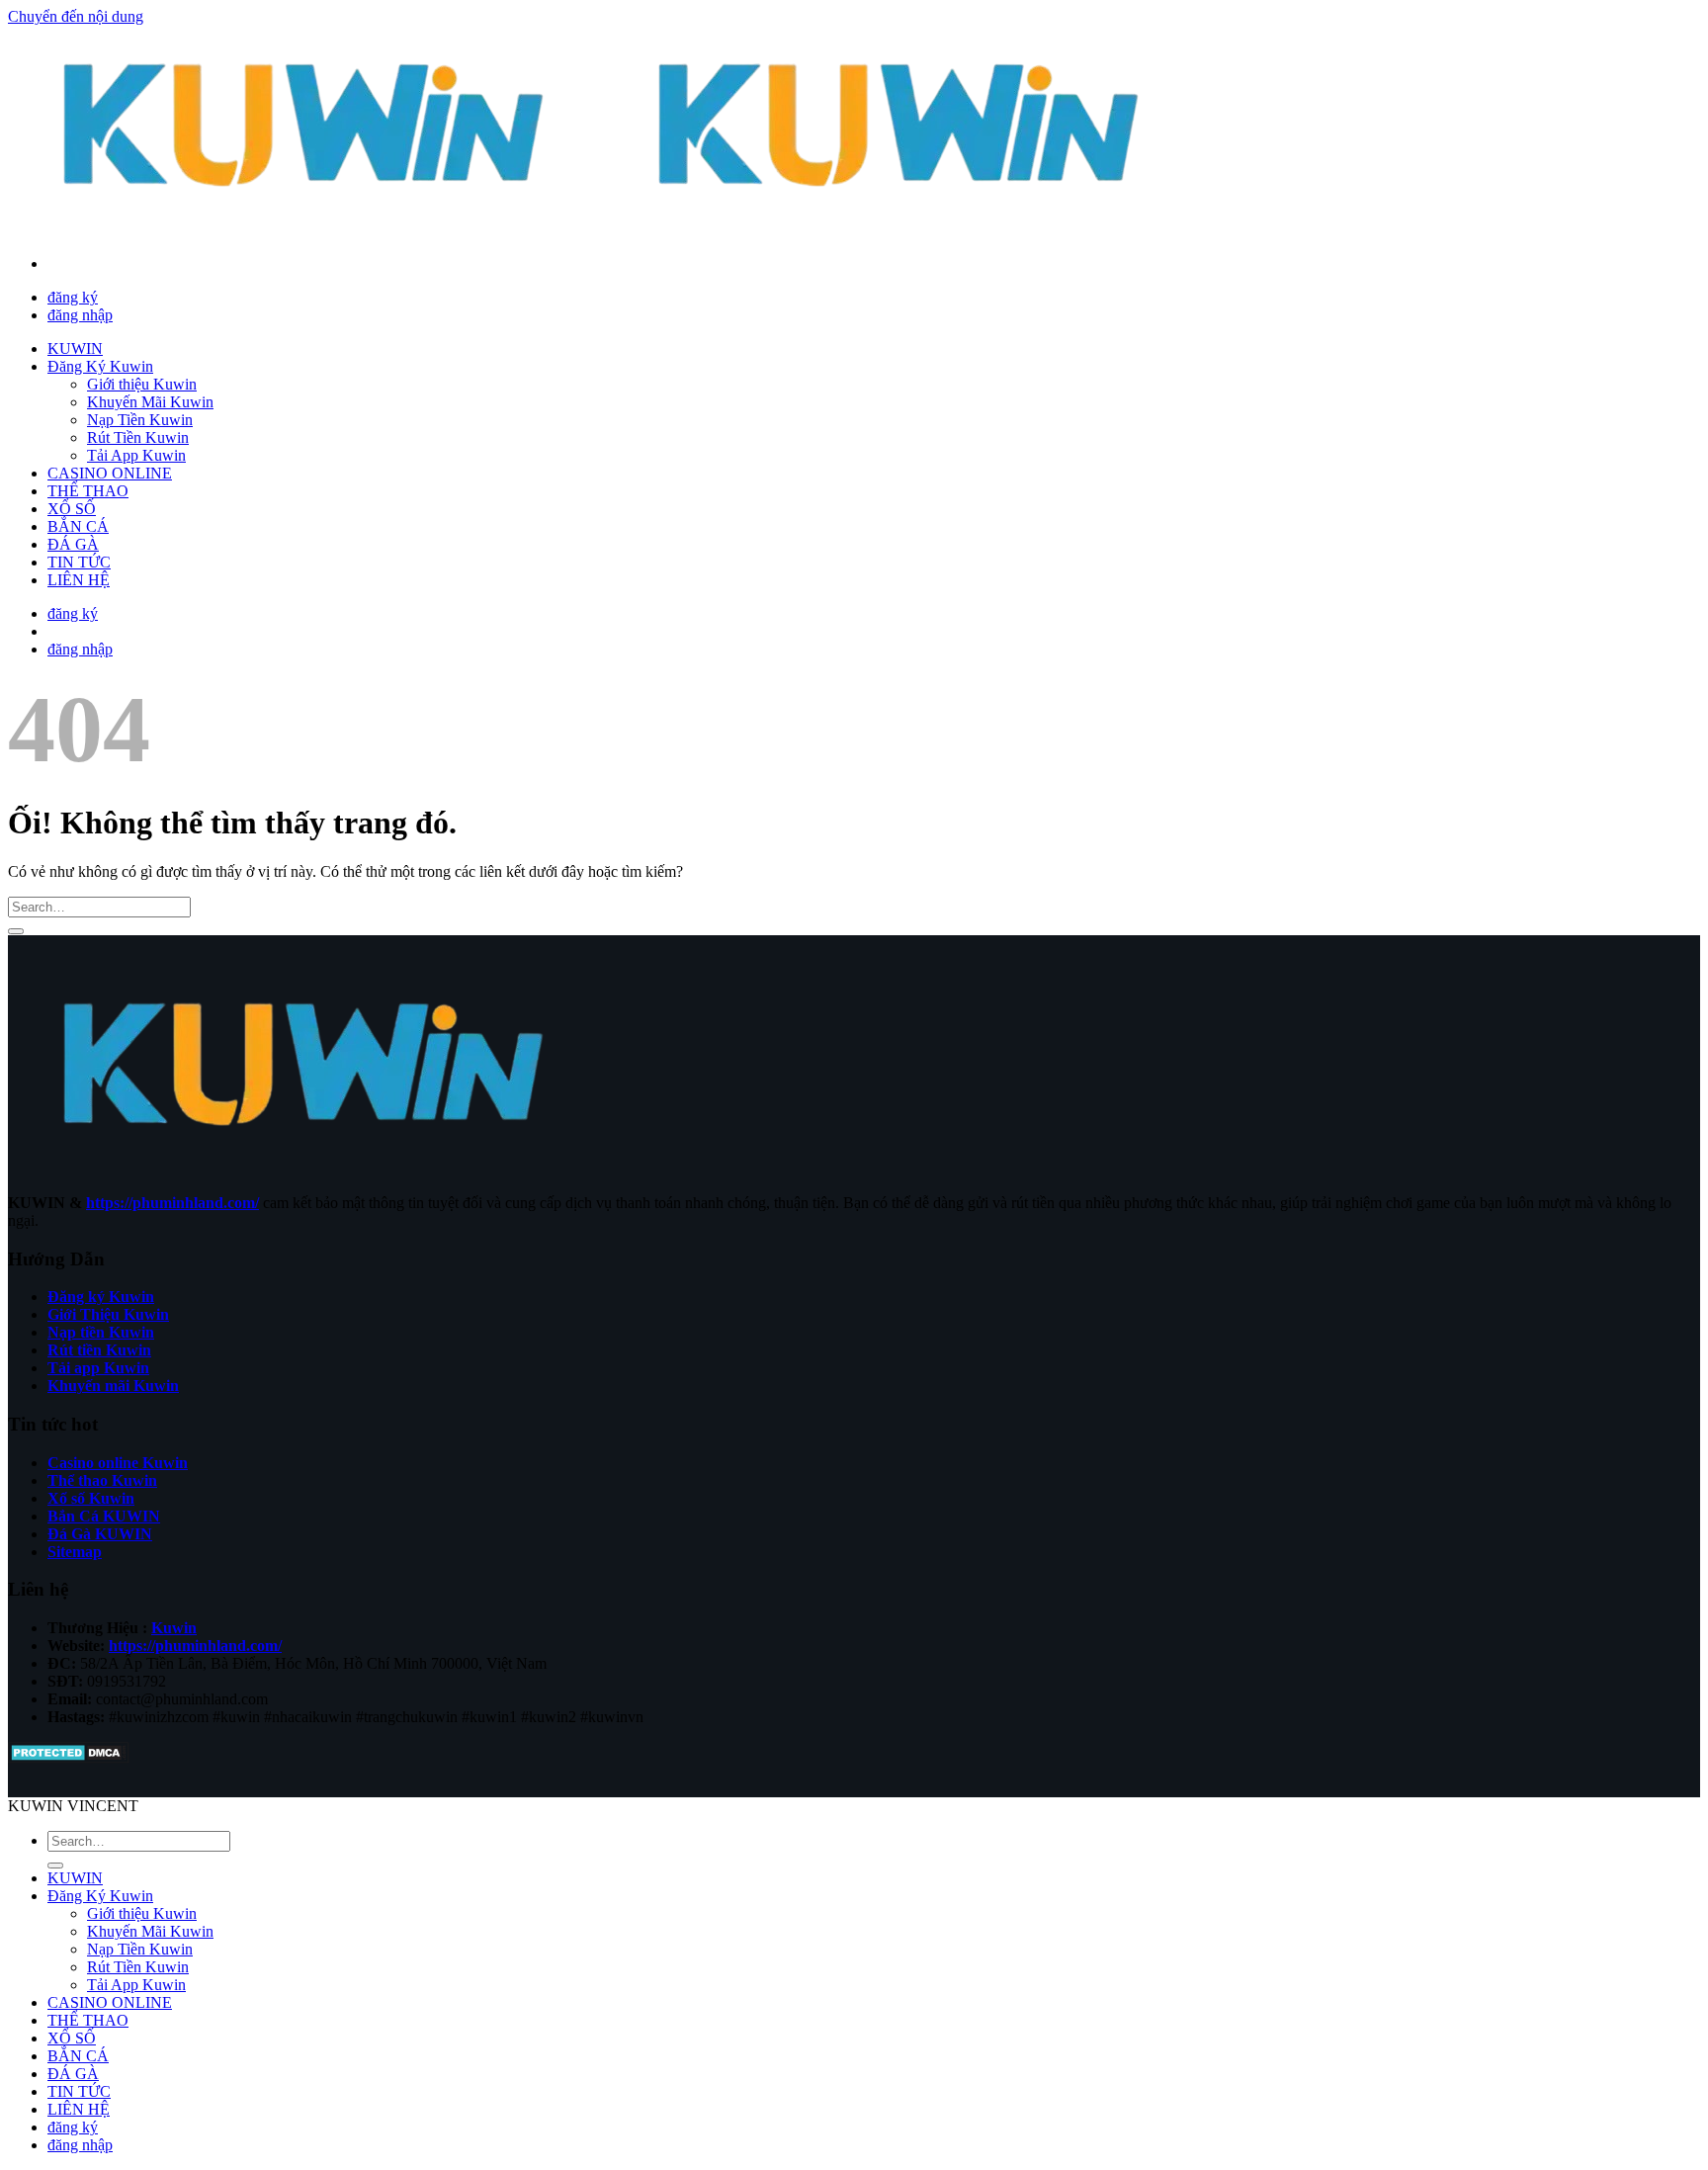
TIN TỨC (79, 562)
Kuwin (174, 1628)
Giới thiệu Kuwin (142, 384)
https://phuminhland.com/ (172, 1203)
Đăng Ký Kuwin (100, 366)
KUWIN (75, 348)
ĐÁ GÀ (73, 544)
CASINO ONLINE (110, 473)
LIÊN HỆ (79, 580)
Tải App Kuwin (136, 455)
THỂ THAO (88, 491)
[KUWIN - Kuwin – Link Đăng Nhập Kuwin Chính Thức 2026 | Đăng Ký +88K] (603, 230)
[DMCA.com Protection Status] (69, 1758)
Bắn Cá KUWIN (104, 1516)
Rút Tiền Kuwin (138, 437)
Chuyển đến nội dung (76, 16)
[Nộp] (16, 931)
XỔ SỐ (72, 509)
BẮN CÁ (78, 526)
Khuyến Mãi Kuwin (150, 402)
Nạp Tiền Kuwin (140, 420)
